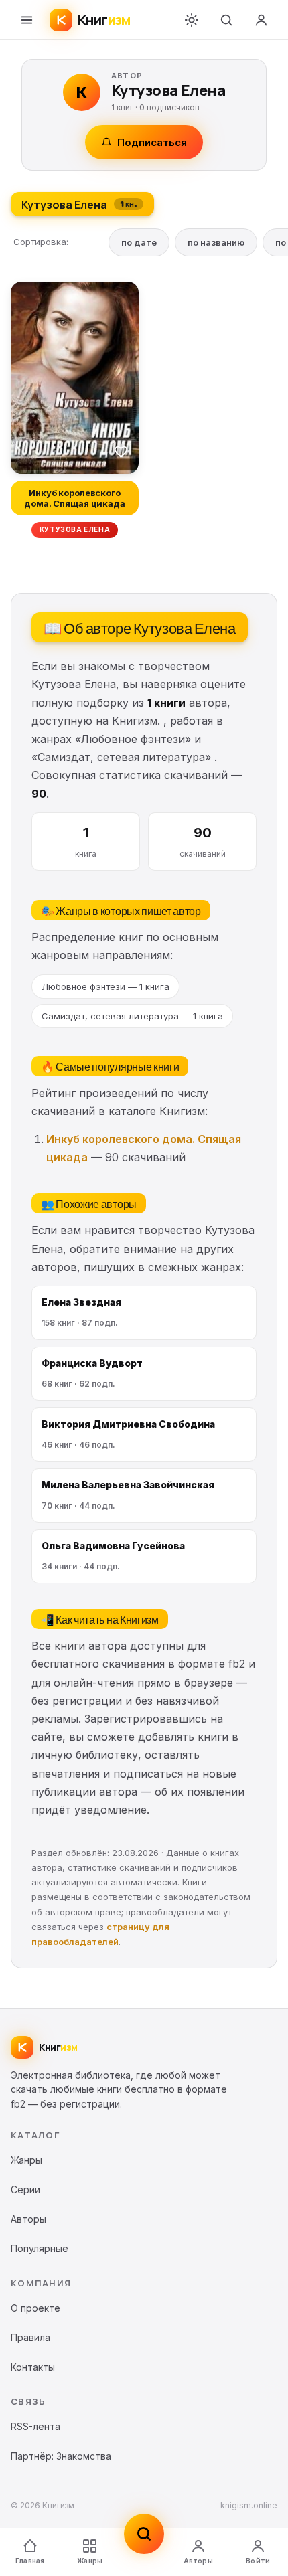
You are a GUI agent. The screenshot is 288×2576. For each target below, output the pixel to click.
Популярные (40, 2248)
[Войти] (261, 20)
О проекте (35, 2308)
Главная (30, 2561)
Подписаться (152, 142)
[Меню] (27, 20)
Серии (25, 2189)
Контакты (33, 2367)
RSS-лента (35, 2426)
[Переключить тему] (192, 20)
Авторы (198, 2561)
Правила (30, 2337)
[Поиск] (226, 20)
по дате (139, 242)
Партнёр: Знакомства (61, 2456)
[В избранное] (121, 451)
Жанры (90, 2561)
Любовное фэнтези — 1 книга (105, 986)
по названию (216, 242)
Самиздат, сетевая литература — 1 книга (132, 1016)
